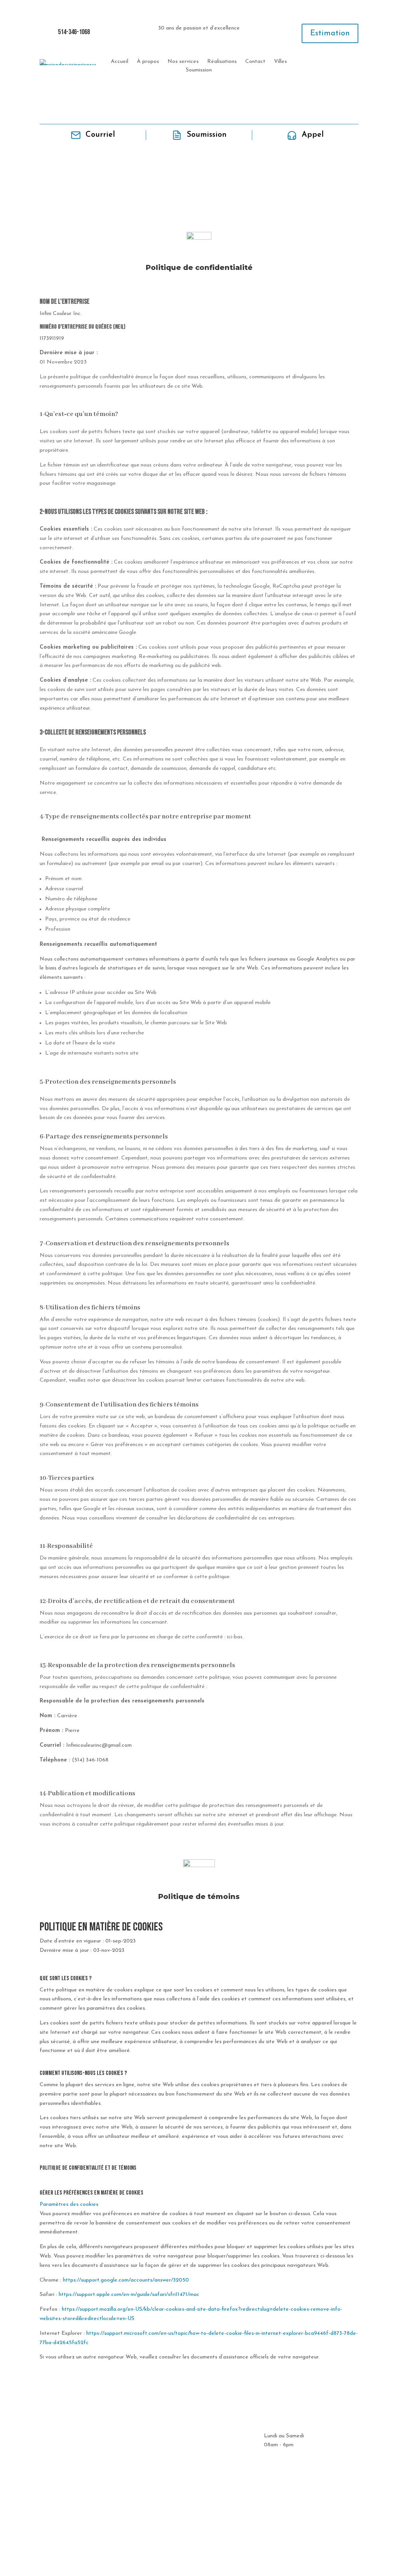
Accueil (120, 62)
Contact (255, 62)
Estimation (330, 33)
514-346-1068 (74, 32)
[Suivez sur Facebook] (352, 65)
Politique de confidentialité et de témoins (199, 2529)
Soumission (199, 70)
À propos (148, 62)
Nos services (183, 62)
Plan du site (199, 2547)
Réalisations (222, 62)
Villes (280, 62)
